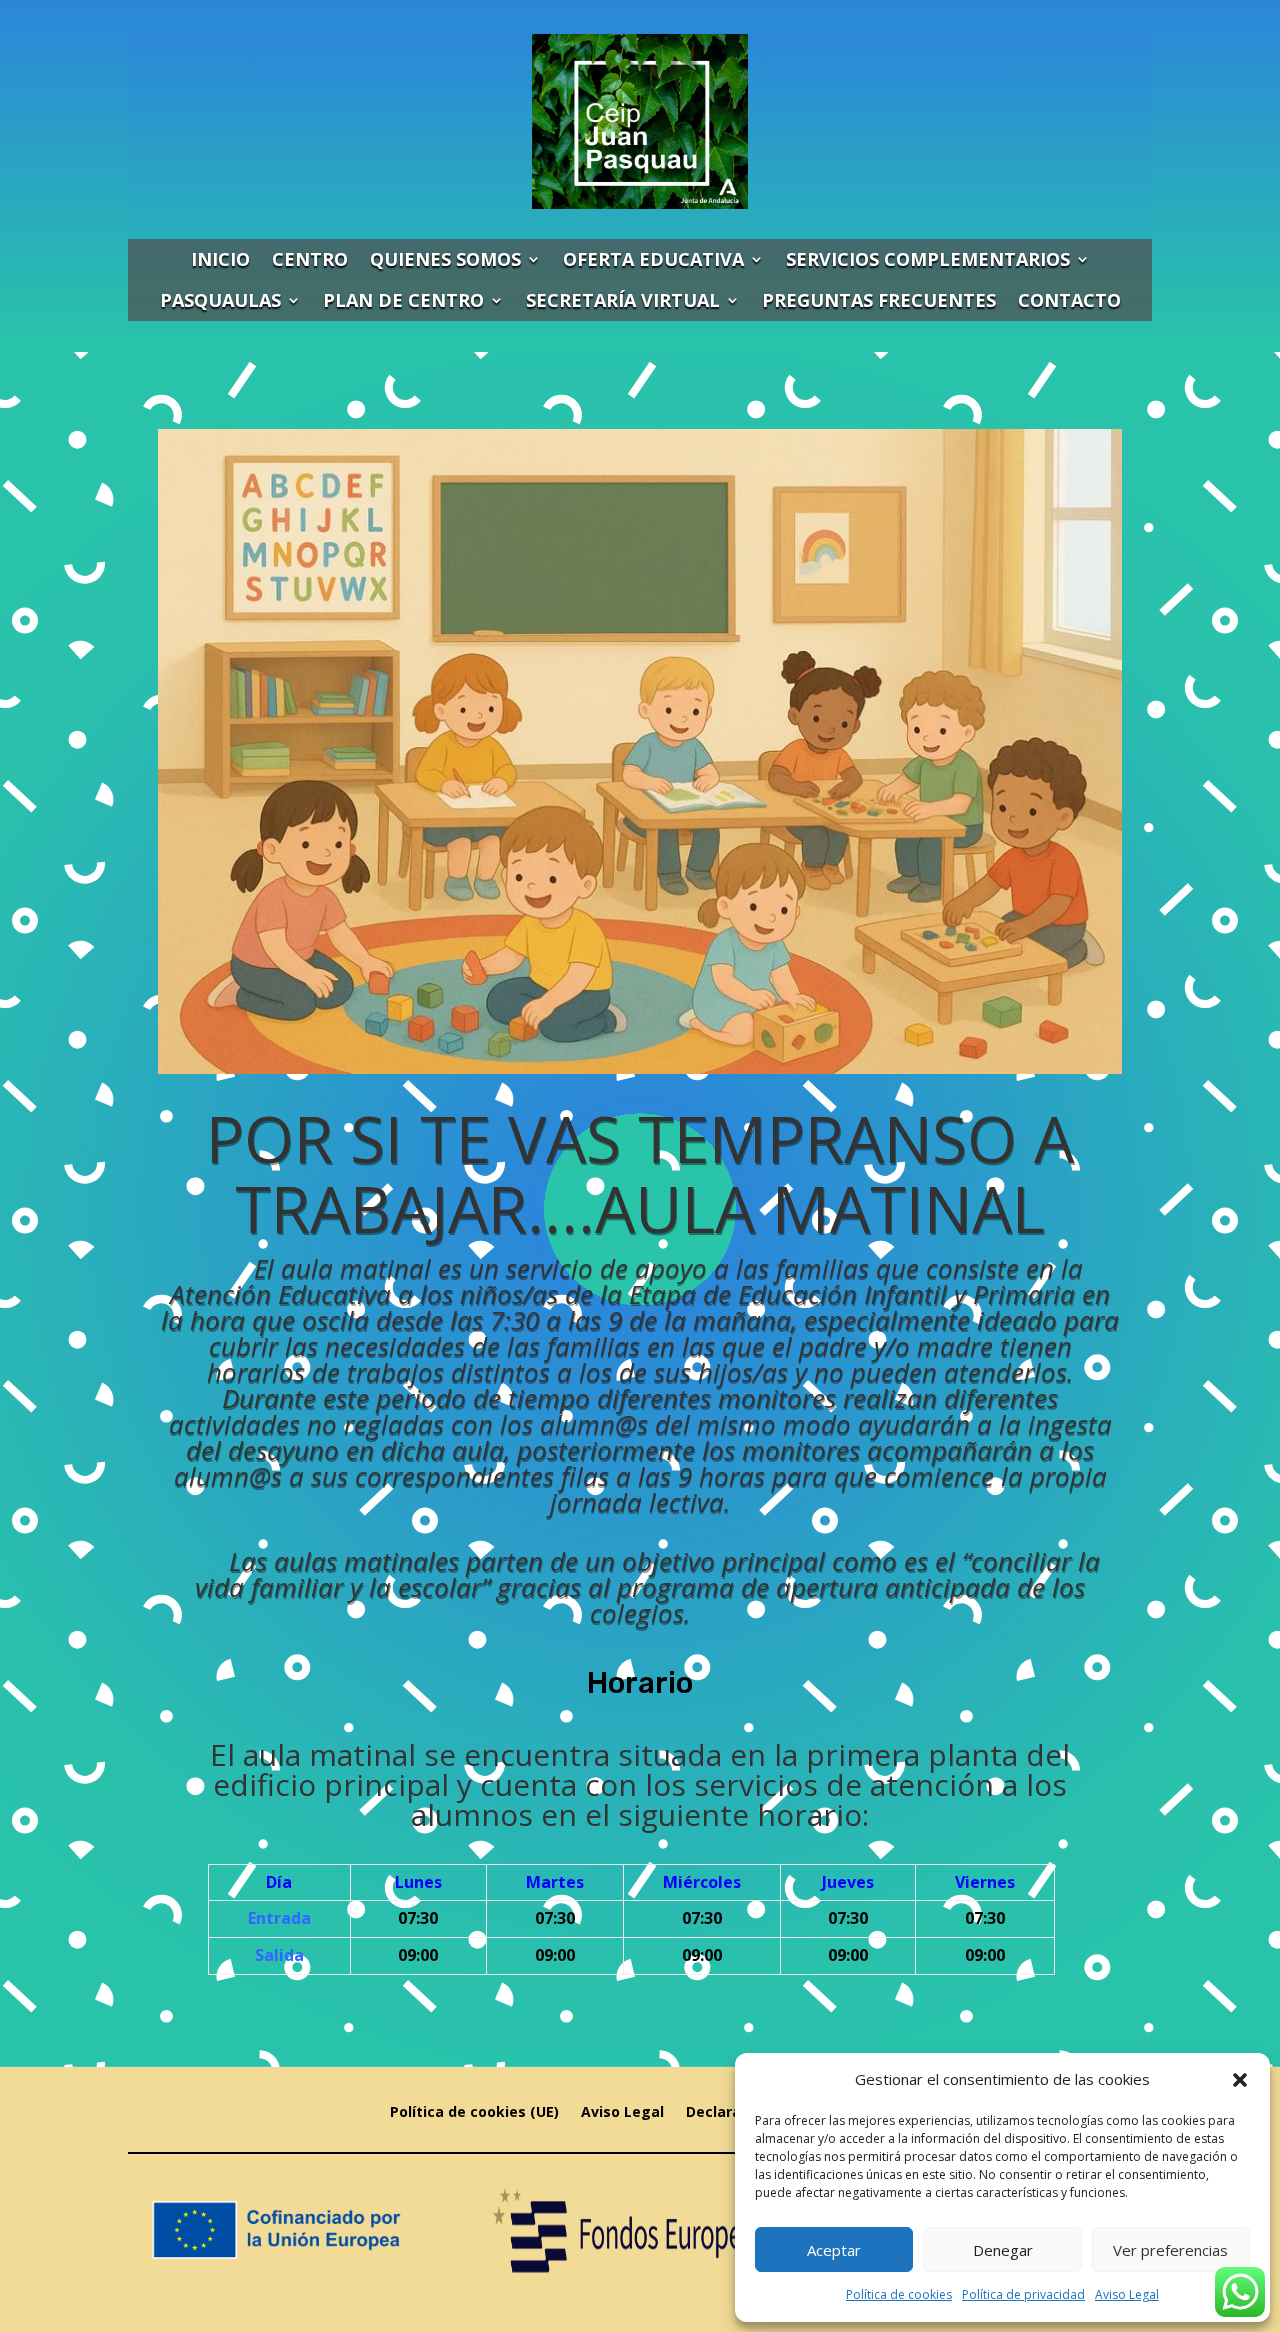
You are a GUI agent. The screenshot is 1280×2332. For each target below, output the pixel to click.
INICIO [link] (220, 259)
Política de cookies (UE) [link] (474, 2113)
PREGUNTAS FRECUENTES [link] (879, 300)
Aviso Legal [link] (1127, 2294)
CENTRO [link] (310, 259)
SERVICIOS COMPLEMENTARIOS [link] (928, 259)
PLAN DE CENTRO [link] (403, 300)
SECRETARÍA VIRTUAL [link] (623, 300)
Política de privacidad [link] (1023, 2294)
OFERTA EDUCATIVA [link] (653, 259)
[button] (1240, 2080)
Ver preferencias (1170, 2250)
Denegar (1003, 2250)
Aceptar (834, 2250)
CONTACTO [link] (1069, 300)
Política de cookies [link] (899, 2294)
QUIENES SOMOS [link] (445, 259)
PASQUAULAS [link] (220, 300)
